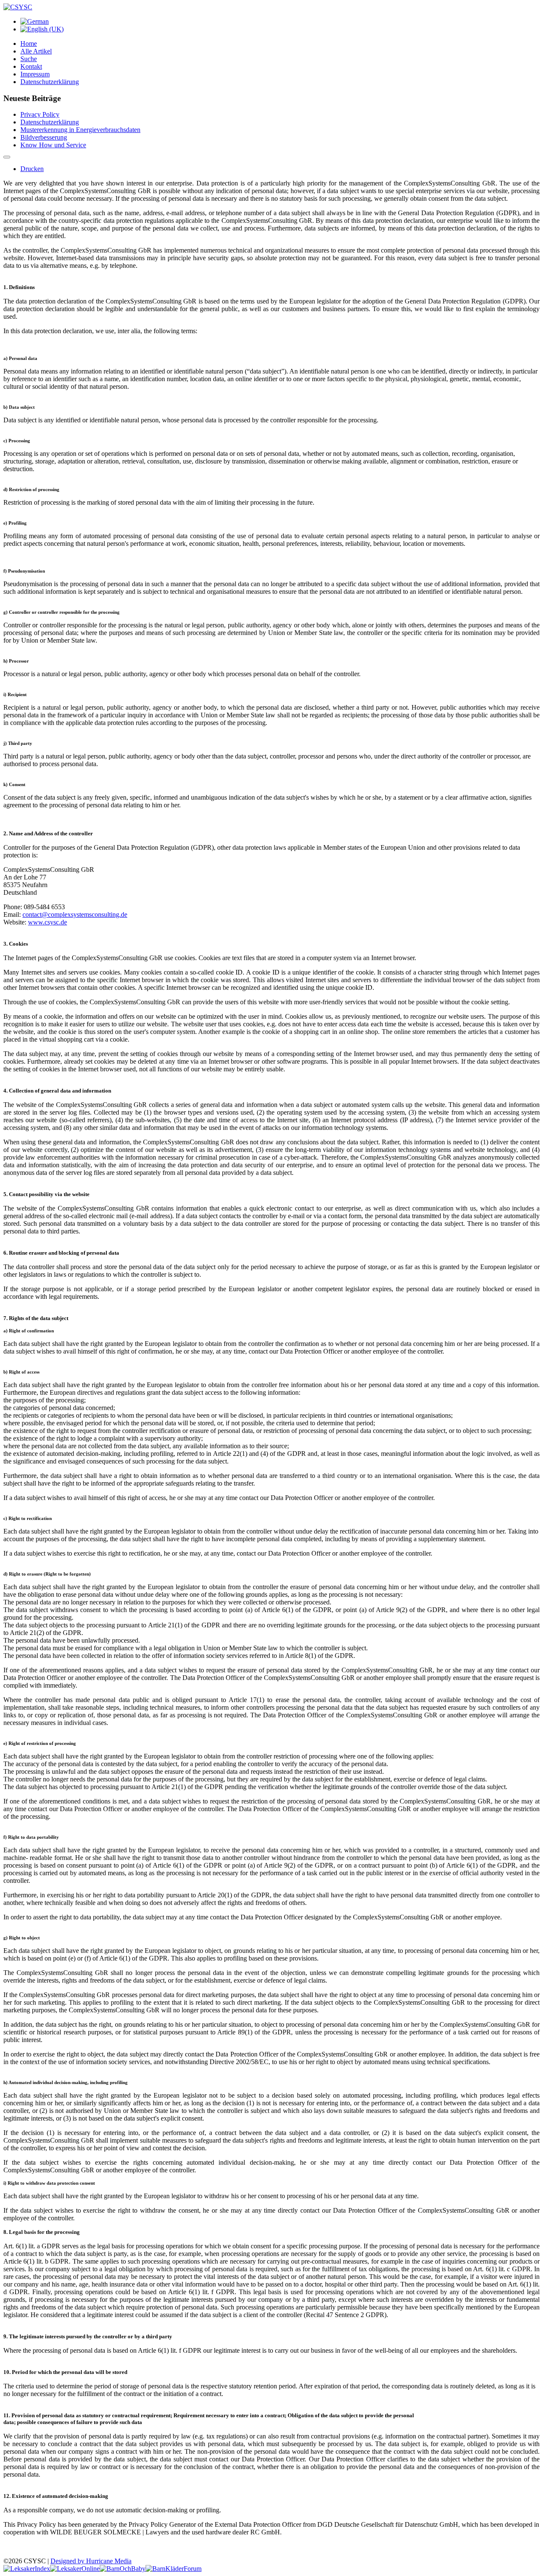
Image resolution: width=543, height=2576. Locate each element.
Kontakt (31, 66)
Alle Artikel (36, 51)
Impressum (35, 74)
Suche (29, 59)
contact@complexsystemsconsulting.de (75, 914)
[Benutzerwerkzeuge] (7, 157)
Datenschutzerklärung (50, 82)
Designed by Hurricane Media (91, 2561)
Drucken (32, 169)
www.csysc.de (48, 922)
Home (29, 44)
